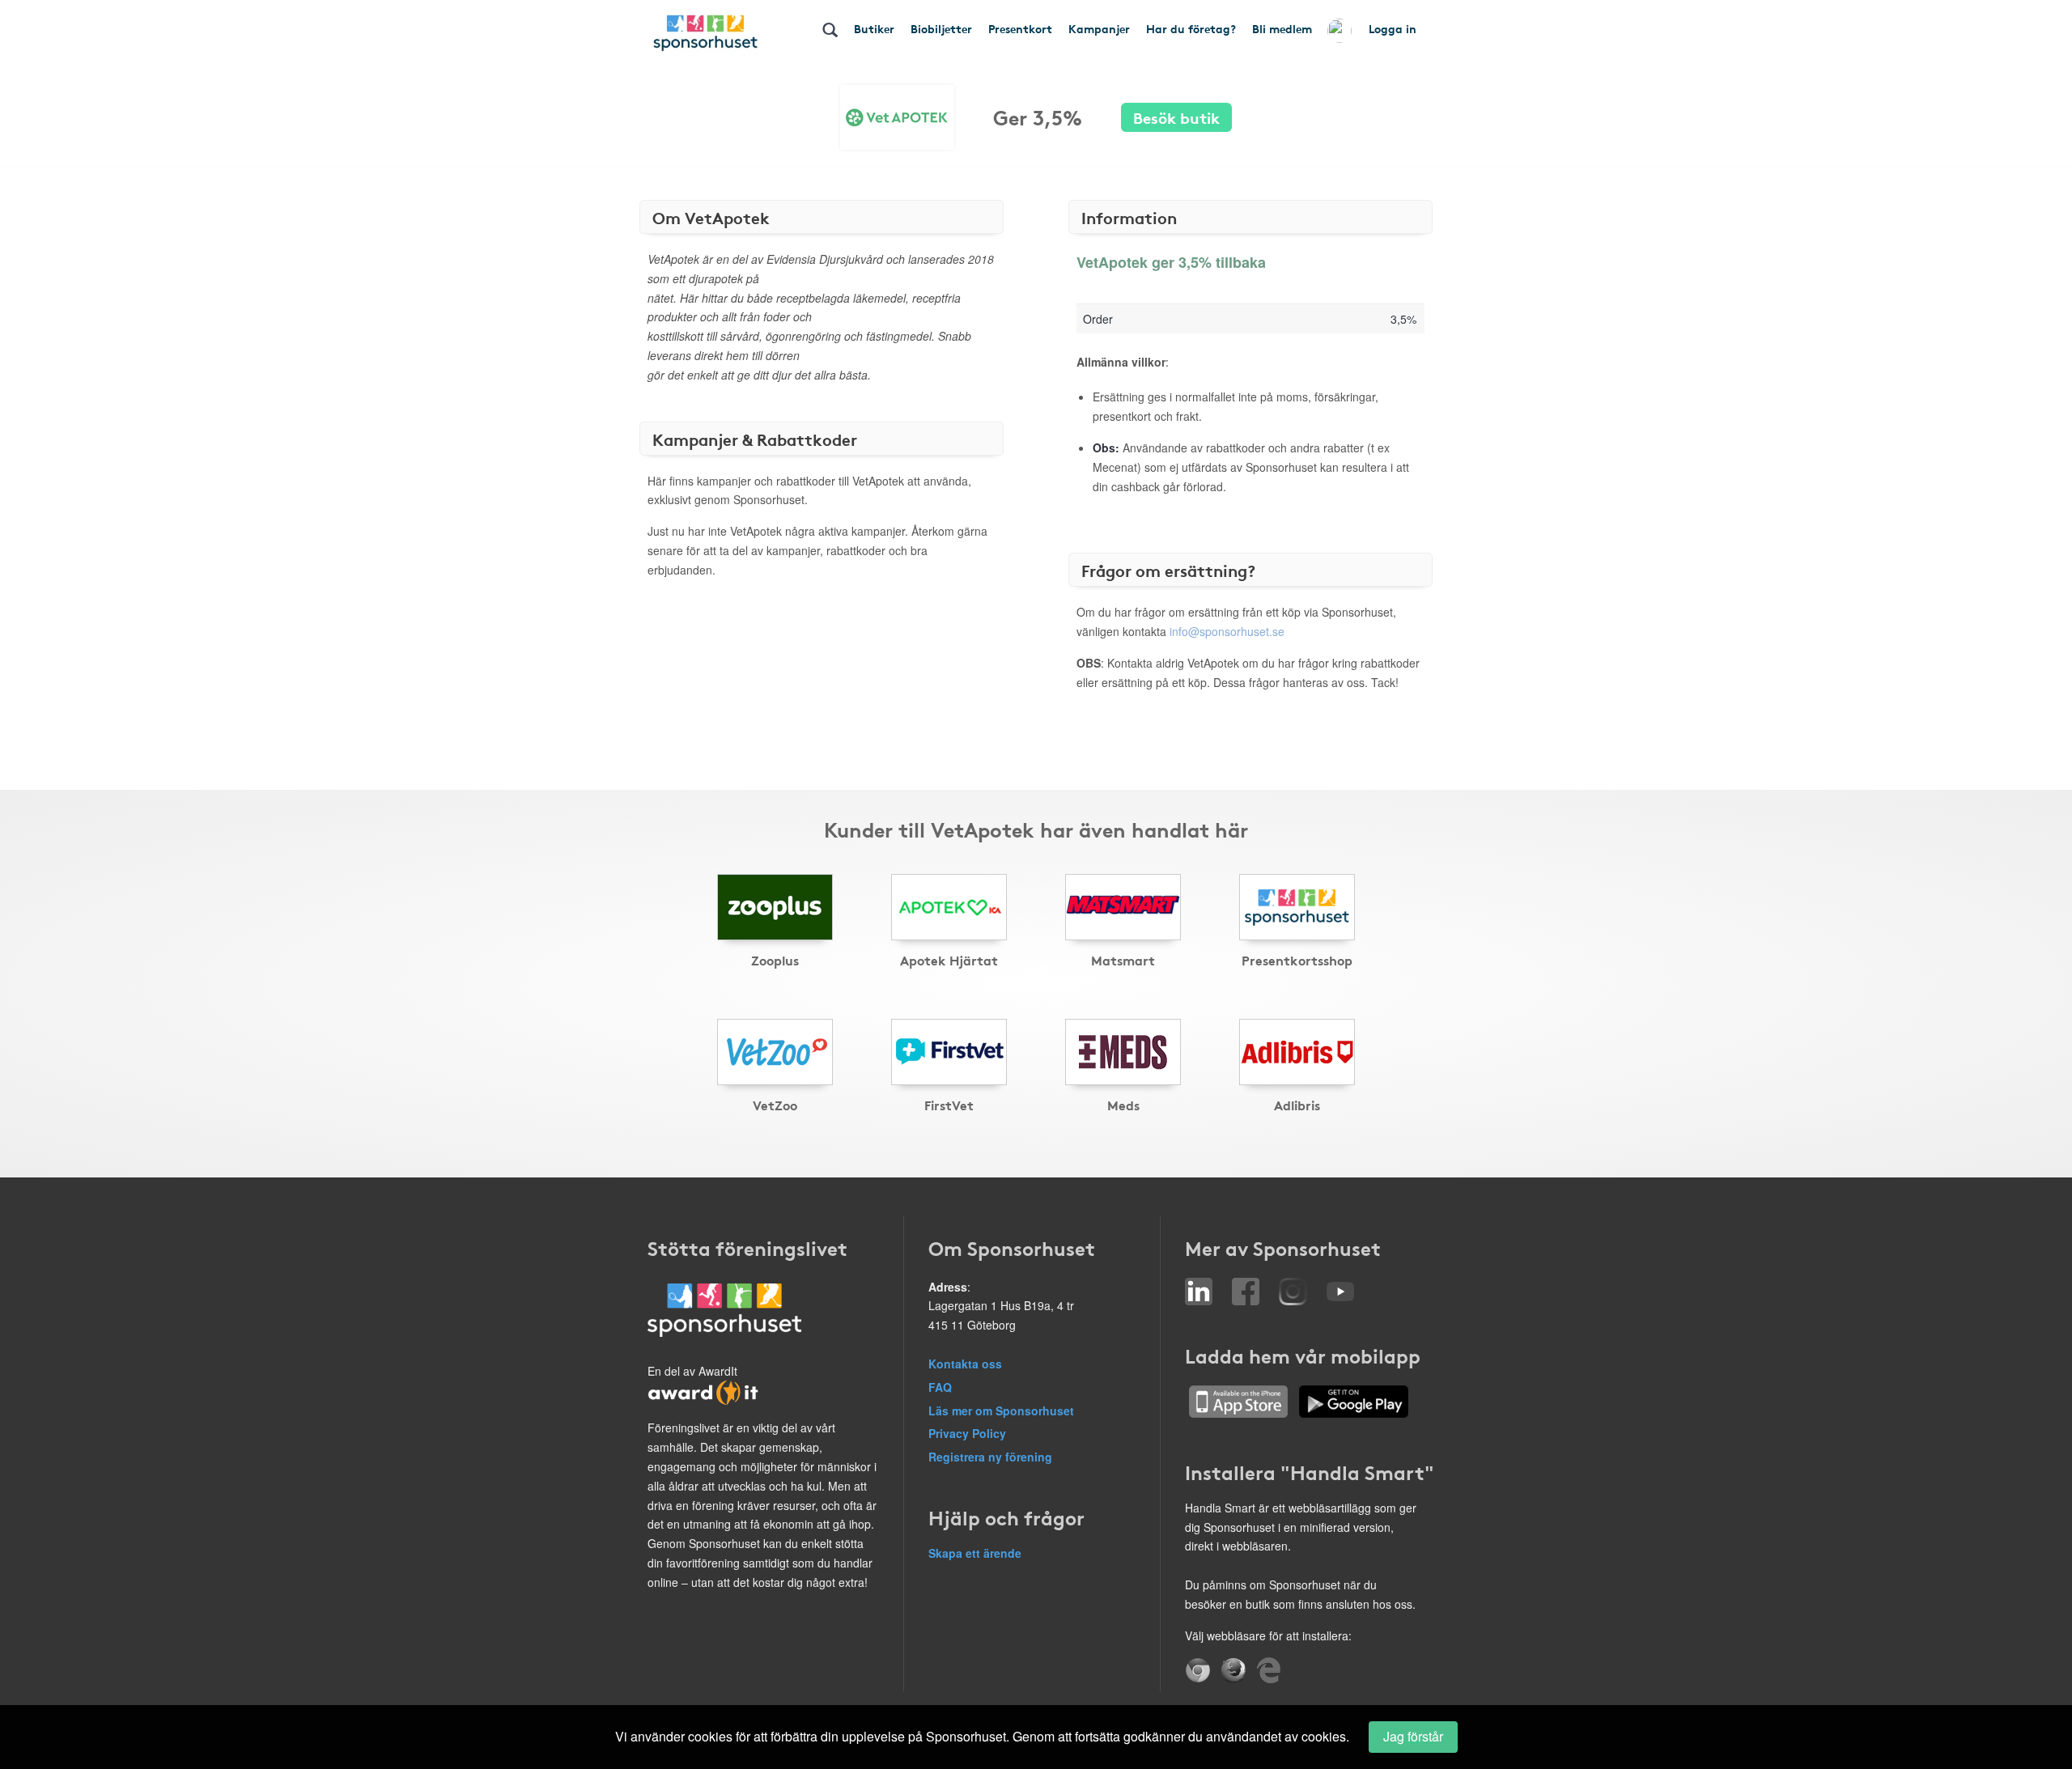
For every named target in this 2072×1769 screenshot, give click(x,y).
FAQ (940, 1387)
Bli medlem (1282, 28)
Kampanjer (1099, 28)
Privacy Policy (967, 1433)
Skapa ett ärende (975, 1553)
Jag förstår (1413, 1736)
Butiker (874, 28)
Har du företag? (1191, 28)
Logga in (1393, 28)
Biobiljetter (941, 28)
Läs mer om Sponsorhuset (1001, 1411)
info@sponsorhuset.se (1227, 631)
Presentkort (1020, 28)
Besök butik (1176, 117)
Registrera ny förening (990, 1457)
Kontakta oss (965, 1364)
